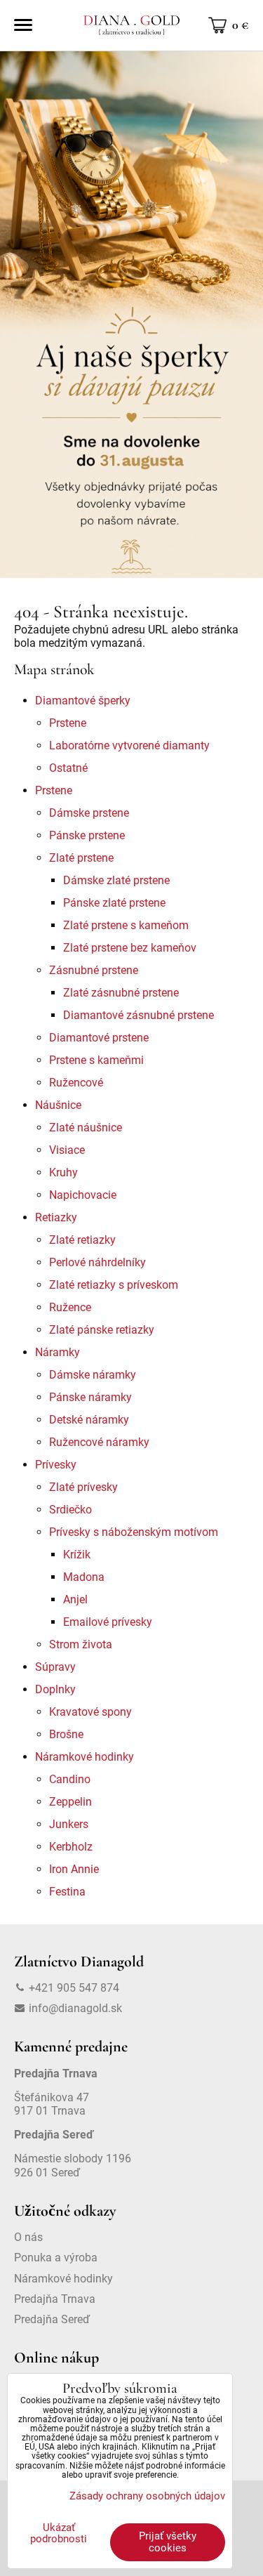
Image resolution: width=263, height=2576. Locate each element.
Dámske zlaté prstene (116, 880)
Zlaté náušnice (86, 1128)
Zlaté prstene (81, 858)
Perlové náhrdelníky (97, 1262)
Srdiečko (70, 1510)
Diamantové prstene (99, 1038)
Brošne (66, 1734)
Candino (70, 1779)
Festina (67, 1892)
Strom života (81, 1644)
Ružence (70, 1307)
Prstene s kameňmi (96, 1060)
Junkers (69, 1824)
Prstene (68, 723)
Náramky (58, 1352)
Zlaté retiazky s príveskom (114, 1285)
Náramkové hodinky (85, 1757)
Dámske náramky (93, 1375)
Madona (84, 1577)
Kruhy (63, 1172)
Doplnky (55, 1689)
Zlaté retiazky (82, 1240)
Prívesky (56, 1465)
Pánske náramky (90, 1397)
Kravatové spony (90, 1712)
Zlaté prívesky (83, 1487)
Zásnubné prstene (94, 970)
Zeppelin (70, 1802)
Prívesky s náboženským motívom (134, 1532)
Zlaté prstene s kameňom (126, 925)
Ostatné (68, 768)
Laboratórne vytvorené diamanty (129, 745)
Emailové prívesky (108, 1622)
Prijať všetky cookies (168, 2542)
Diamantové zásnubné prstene (139, 1015)
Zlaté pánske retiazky (102, 1330)
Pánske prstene (87, 835)
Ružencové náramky (99, 1442)
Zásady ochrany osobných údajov (147, 2496)
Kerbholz (71, 1847)
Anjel (75, 1599)
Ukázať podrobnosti (59, 2534)
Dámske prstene (89, 813)
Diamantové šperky (83, 701)
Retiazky (56, 1217)
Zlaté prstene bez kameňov (130, 948)
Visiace (67, 1150)
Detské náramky (89, 1420)
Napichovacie (83, 1195)
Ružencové (76, 1083)
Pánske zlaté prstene (114, 903)
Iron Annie (74, 1869)
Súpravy (55, 1667)
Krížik (77, 1555)
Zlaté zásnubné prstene (121, 993)
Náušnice (58, 1105)
